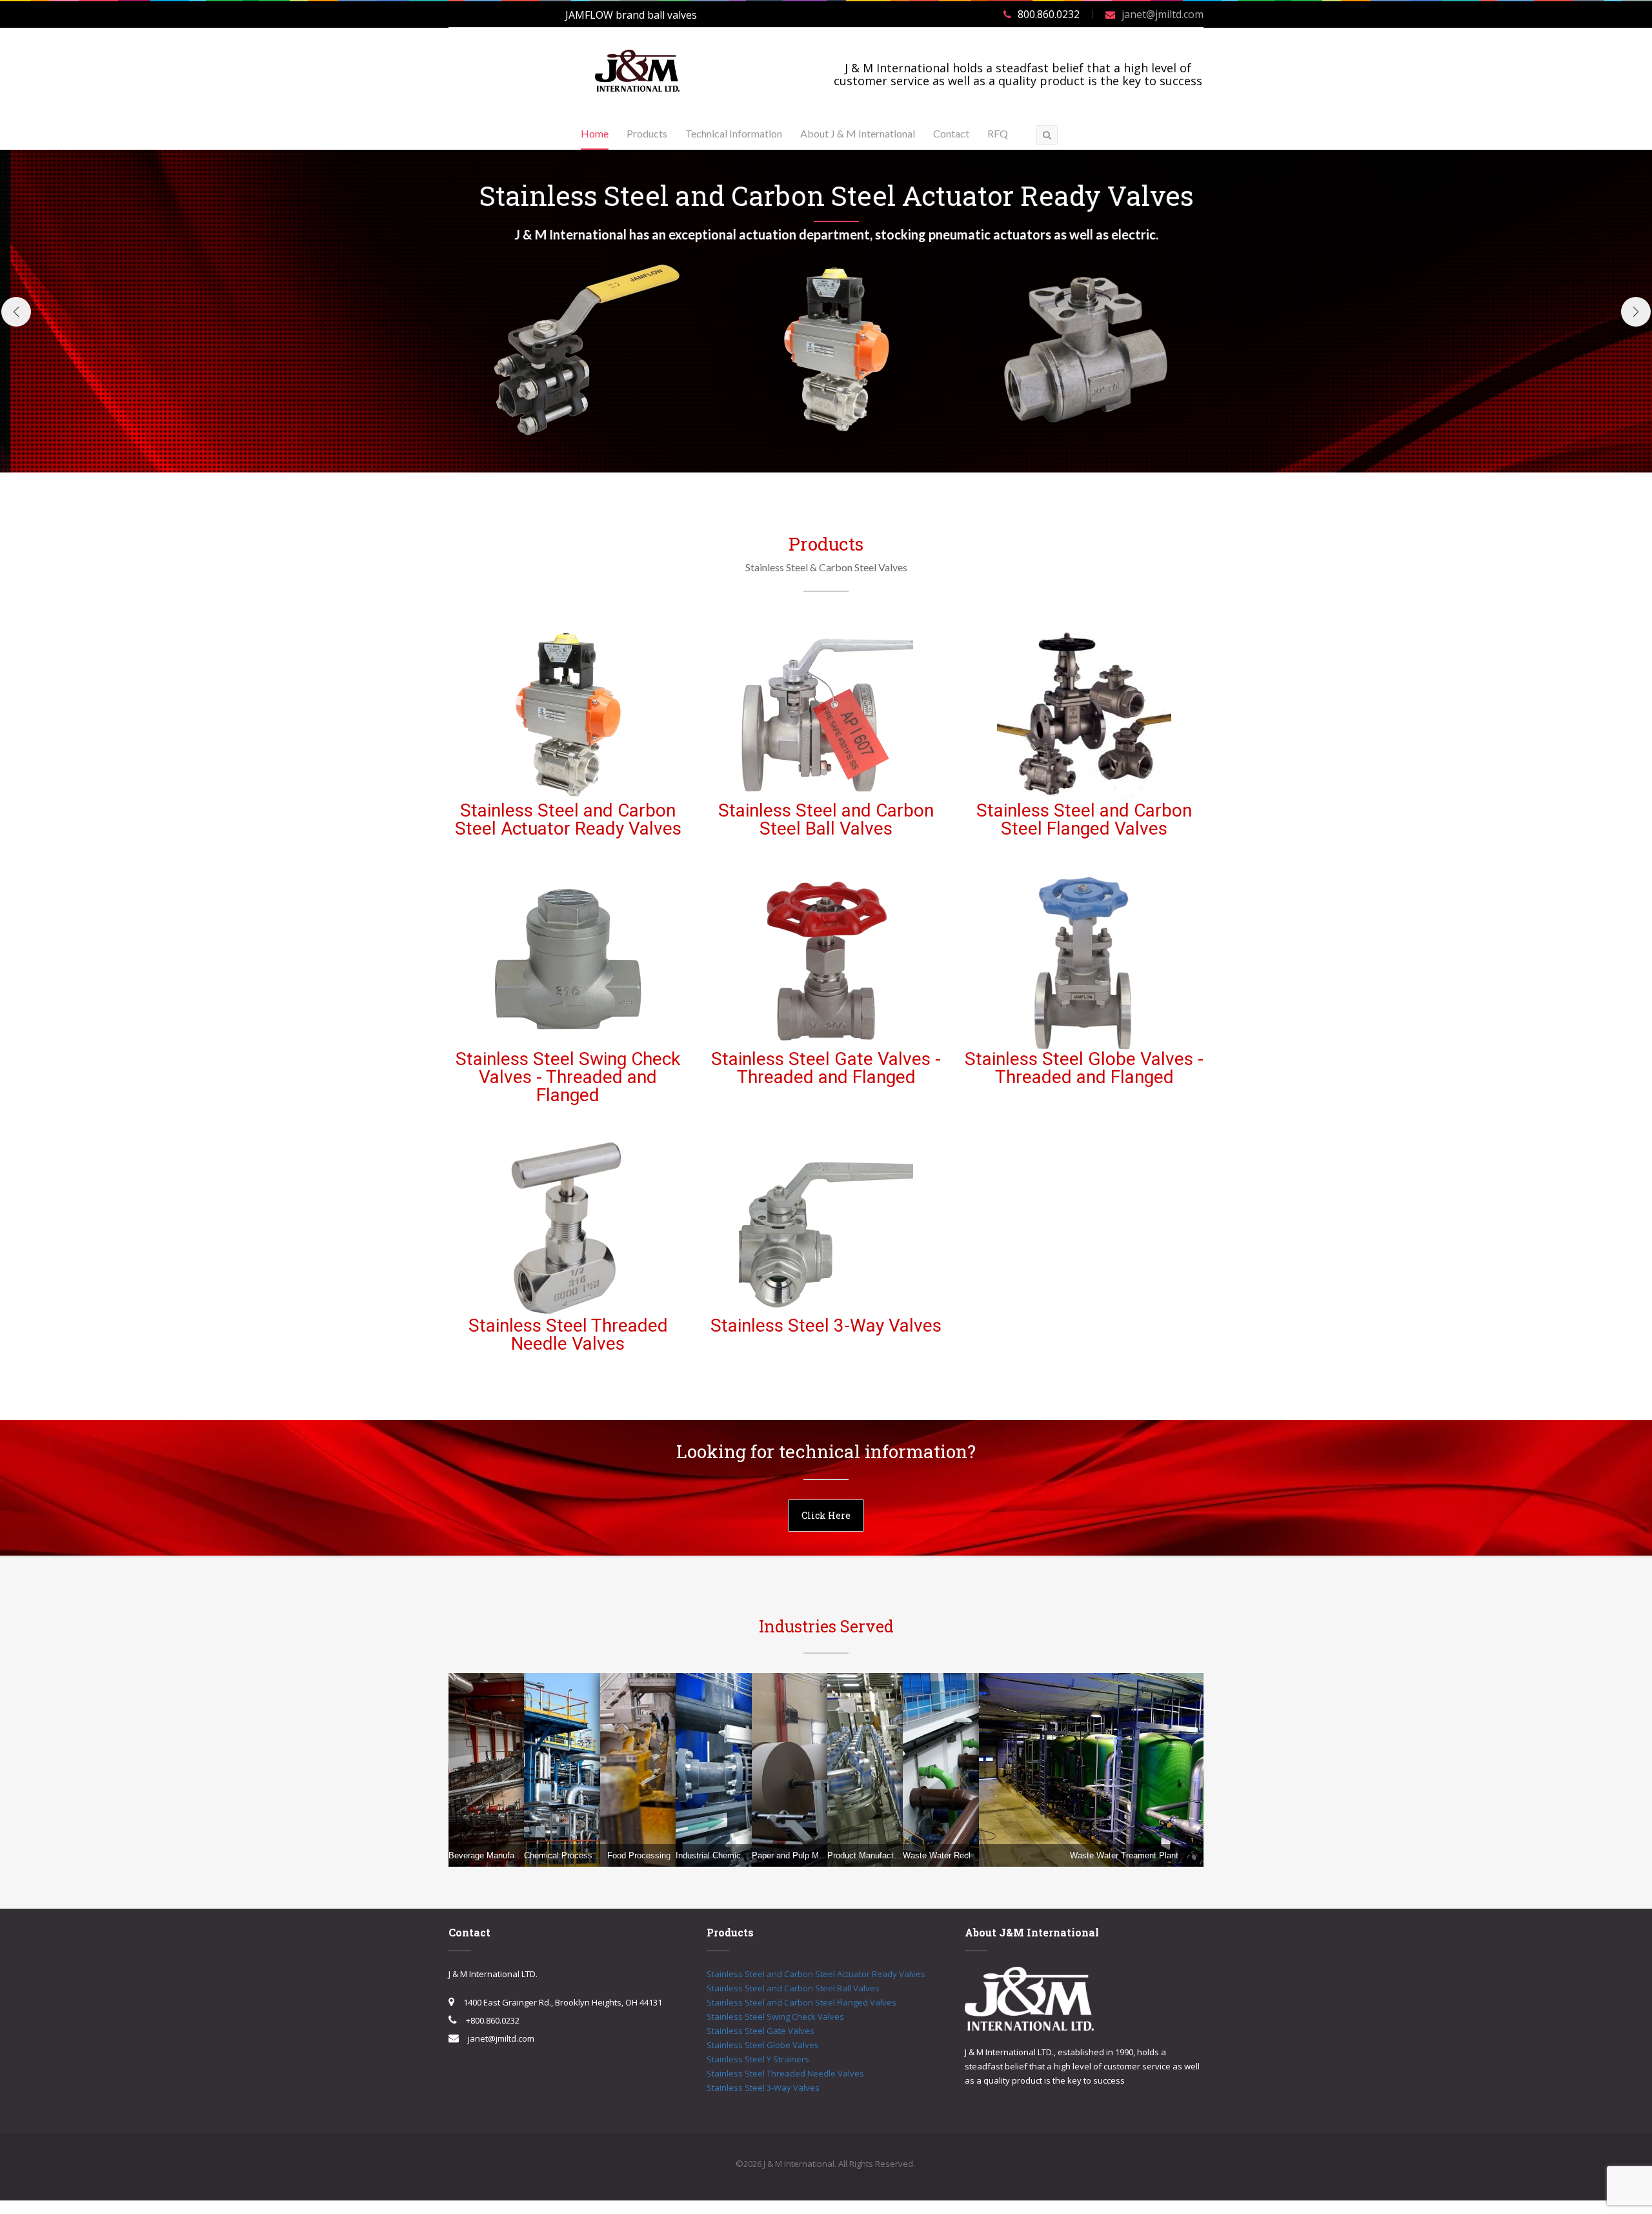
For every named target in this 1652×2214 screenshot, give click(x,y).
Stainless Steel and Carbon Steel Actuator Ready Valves (568, 819)
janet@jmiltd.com (1163, 14)
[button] (16, 312)
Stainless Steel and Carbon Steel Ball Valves (826, 819)
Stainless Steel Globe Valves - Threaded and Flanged (1084, 1068)
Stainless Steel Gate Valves (761, 2031)
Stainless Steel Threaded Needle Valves (568, 1335)
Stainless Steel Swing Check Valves (775, 2016)
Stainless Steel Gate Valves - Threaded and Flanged (826, 1068)
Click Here (826, 1515)
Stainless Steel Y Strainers (758, 2059)
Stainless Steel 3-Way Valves (826, 1325)
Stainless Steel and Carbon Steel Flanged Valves (1084, 819)
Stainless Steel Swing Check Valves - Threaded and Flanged (568, 1077)
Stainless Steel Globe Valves (763, 2045)
